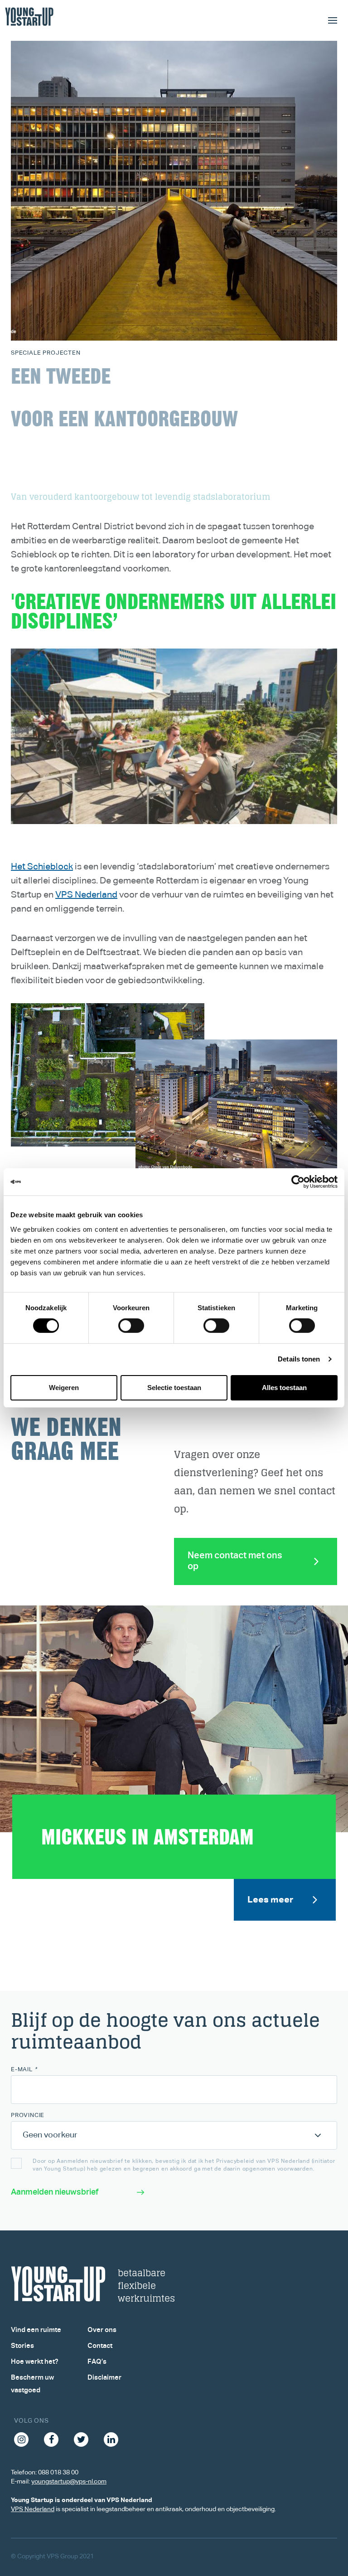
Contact (100, 2346)
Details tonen (299, 1359)
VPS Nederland (86, 895)
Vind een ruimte (36, 2330)
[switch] (131, 1326)
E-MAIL (24, 2070)
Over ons (102, 2330)
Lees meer (270, 1900)
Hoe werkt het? (35, 2362)
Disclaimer (104, 2378)
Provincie (28, 2115)
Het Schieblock (42, 867)
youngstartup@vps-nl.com (69, 2482)
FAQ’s (97, 2362)
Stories (22, 2346)
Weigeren (64, 1388)
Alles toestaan (284, 1388)
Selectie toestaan (174, 1388)
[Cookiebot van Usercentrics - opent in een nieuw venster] (298, 1182)
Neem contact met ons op (235, 1561)
